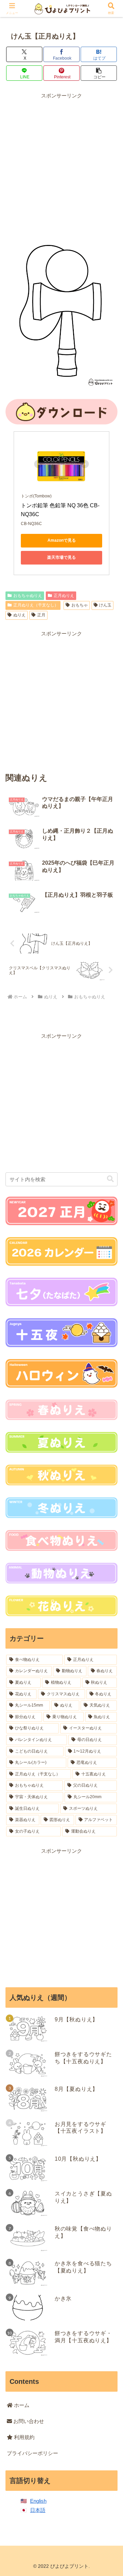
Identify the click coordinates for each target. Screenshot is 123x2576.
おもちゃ (80, 605)
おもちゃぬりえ (28, 596)
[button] (99, 73)
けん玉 (105, 605)
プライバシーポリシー (32, 2453)
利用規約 (24, 2437)
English (38, 2501)
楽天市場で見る (61, 557)
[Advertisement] (61, 161)
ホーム (21, 2405)
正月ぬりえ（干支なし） (36, 605)
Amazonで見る (62, 540)
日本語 (38, 2510)
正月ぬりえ (64, 596)
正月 (41, 615)
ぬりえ (19, 615)
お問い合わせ (28, 2421)
